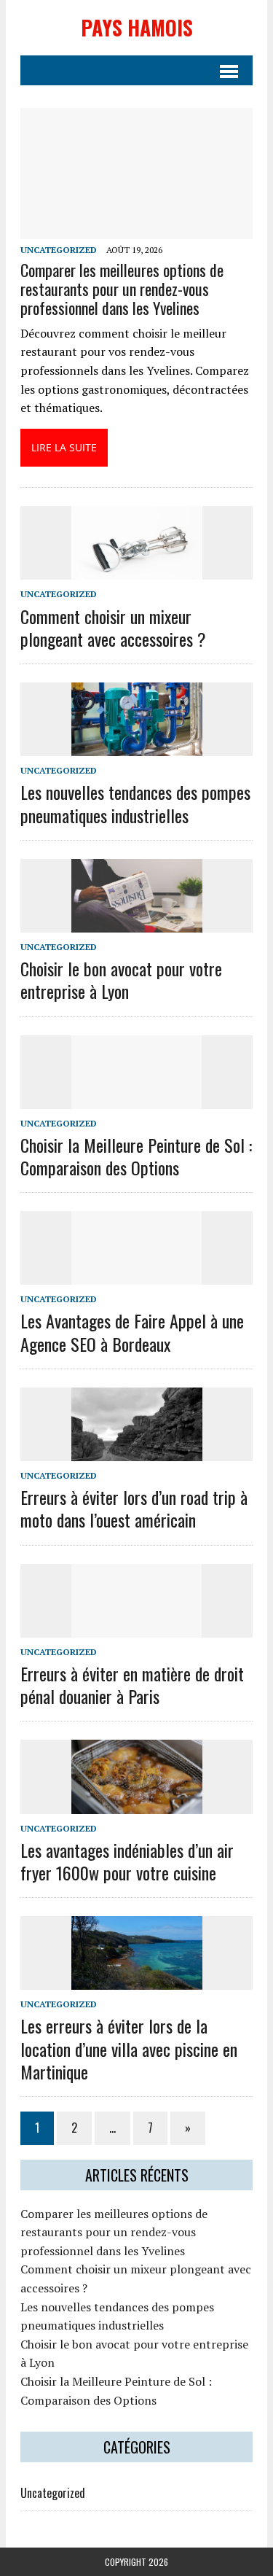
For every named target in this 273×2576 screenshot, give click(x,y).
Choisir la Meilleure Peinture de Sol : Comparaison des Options (136, 1156)
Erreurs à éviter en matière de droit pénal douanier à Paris (132, 1685)
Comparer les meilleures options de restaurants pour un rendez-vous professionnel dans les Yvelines (122, 289)
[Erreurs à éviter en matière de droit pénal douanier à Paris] (137, 1627)
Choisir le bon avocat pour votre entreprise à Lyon (121, 980)
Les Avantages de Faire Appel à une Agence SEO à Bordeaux (132, 1332)
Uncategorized (59, 250)
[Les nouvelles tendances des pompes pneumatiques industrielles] (137, 747)
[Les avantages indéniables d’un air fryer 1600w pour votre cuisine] (137, 1804)
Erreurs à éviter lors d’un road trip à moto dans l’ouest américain (134, 1508)
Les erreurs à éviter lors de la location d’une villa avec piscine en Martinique (129, 2048)
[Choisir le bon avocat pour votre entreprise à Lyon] (137, 922)
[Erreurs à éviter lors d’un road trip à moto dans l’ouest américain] (137, 1451)
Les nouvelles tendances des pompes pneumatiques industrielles (135, 803)
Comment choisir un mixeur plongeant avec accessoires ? (113, 627)
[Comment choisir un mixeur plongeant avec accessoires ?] (137, 570)
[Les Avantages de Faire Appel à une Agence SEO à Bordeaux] (137, 1275)
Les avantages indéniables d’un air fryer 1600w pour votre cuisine (127, 1861)
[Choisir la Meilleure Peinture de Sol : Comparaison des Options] (137, 1099)
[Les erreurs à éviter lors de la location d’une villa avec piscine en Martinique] (137, 1980)
